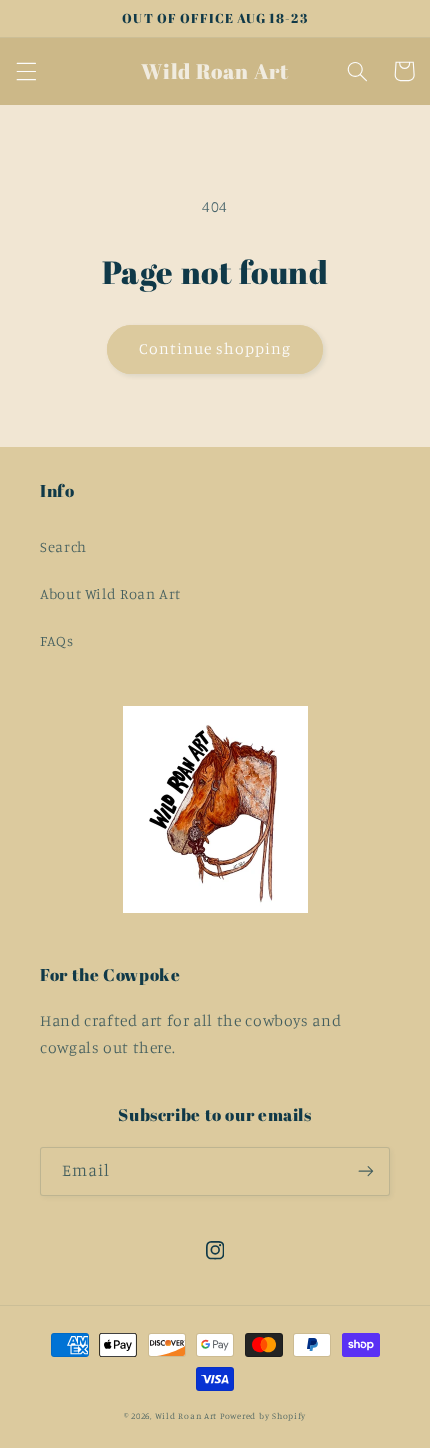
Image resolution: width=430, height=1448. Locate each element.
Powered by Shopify (263, 1415)
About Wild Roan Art (110, 593)
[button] (26, 71)
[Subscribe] (366, 1171)
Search (63, 546)
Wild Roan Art (186, 1415)
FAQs (57, 640)
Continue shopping (215, 348)
